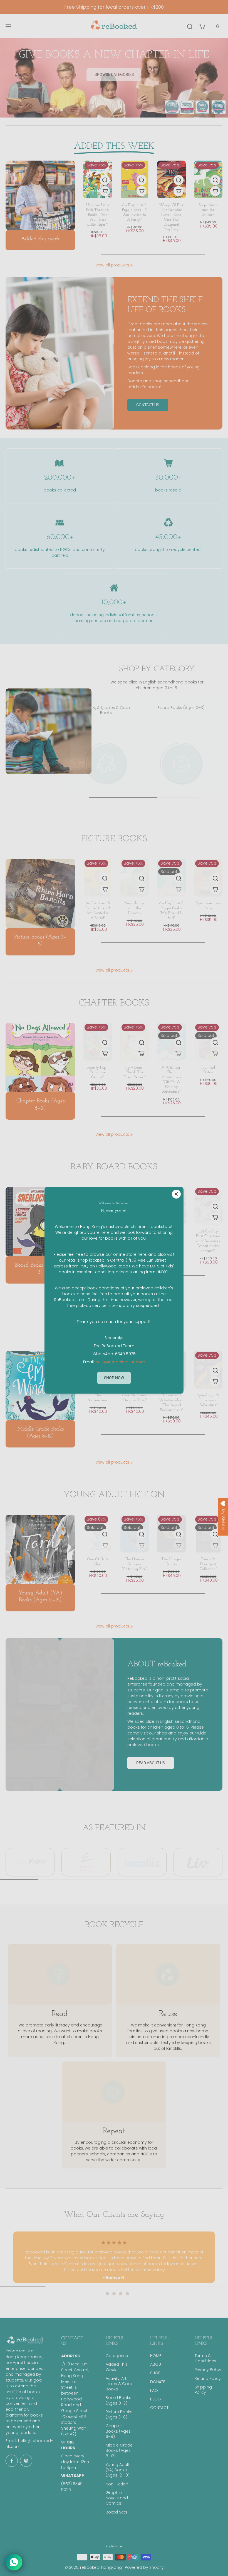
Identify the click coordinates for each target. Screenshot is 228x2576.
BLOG (156, 2399)
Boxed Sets (117, 2512)
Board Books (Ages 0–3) (118, 2400)
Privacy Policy (208, 2370)
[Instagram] (26, 2461)
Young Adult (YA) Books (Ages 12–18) (118, 2470)
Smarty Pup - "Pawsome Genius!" (98, 1072)
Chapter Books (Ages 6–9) (118, 2431)
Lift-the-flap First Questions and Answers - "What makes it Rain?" (208, 1241)
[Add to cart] (105, 191)
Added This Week (117, 2367)
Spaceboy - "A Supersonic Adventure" (208, 1400)
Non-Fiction (117, 2484)
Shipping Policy (203, 2390)
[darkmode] (217, 26)
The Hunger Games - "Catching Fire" (134, 1564)
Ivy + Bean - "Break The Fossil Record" (135, 1072)
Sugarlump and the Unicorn (208, 210)
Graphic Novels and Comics (117, 2498)
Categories (117, 2356)
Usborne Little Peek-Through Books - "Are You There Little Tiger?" (98, 215)
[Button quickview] (105, 180)
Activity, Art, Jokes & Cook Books (119, 2384)
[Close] (176, 1194)
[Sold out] (179, 889)
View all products (112, 265)
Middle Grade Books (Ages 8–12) (119, 2451)
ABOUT (157, 2364)
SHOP (155, 2373)
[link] (132, 265)
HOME (156, 2356)
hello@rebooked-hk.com (120, 1362)
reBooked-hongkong (101, 2567)
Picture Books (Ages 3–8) (119, 2415)
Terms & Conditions (205, 2358)
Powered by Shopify (144, 2567)
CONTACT (159, 2408)
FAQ (154, 2391)
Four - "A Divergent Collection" (208, 1564)
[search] (190, 26)
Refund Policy (208, 2379)
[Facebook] (12, 2461)
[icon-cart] (202, 26)
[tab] (101, 2294)
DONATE (158, 2382)
